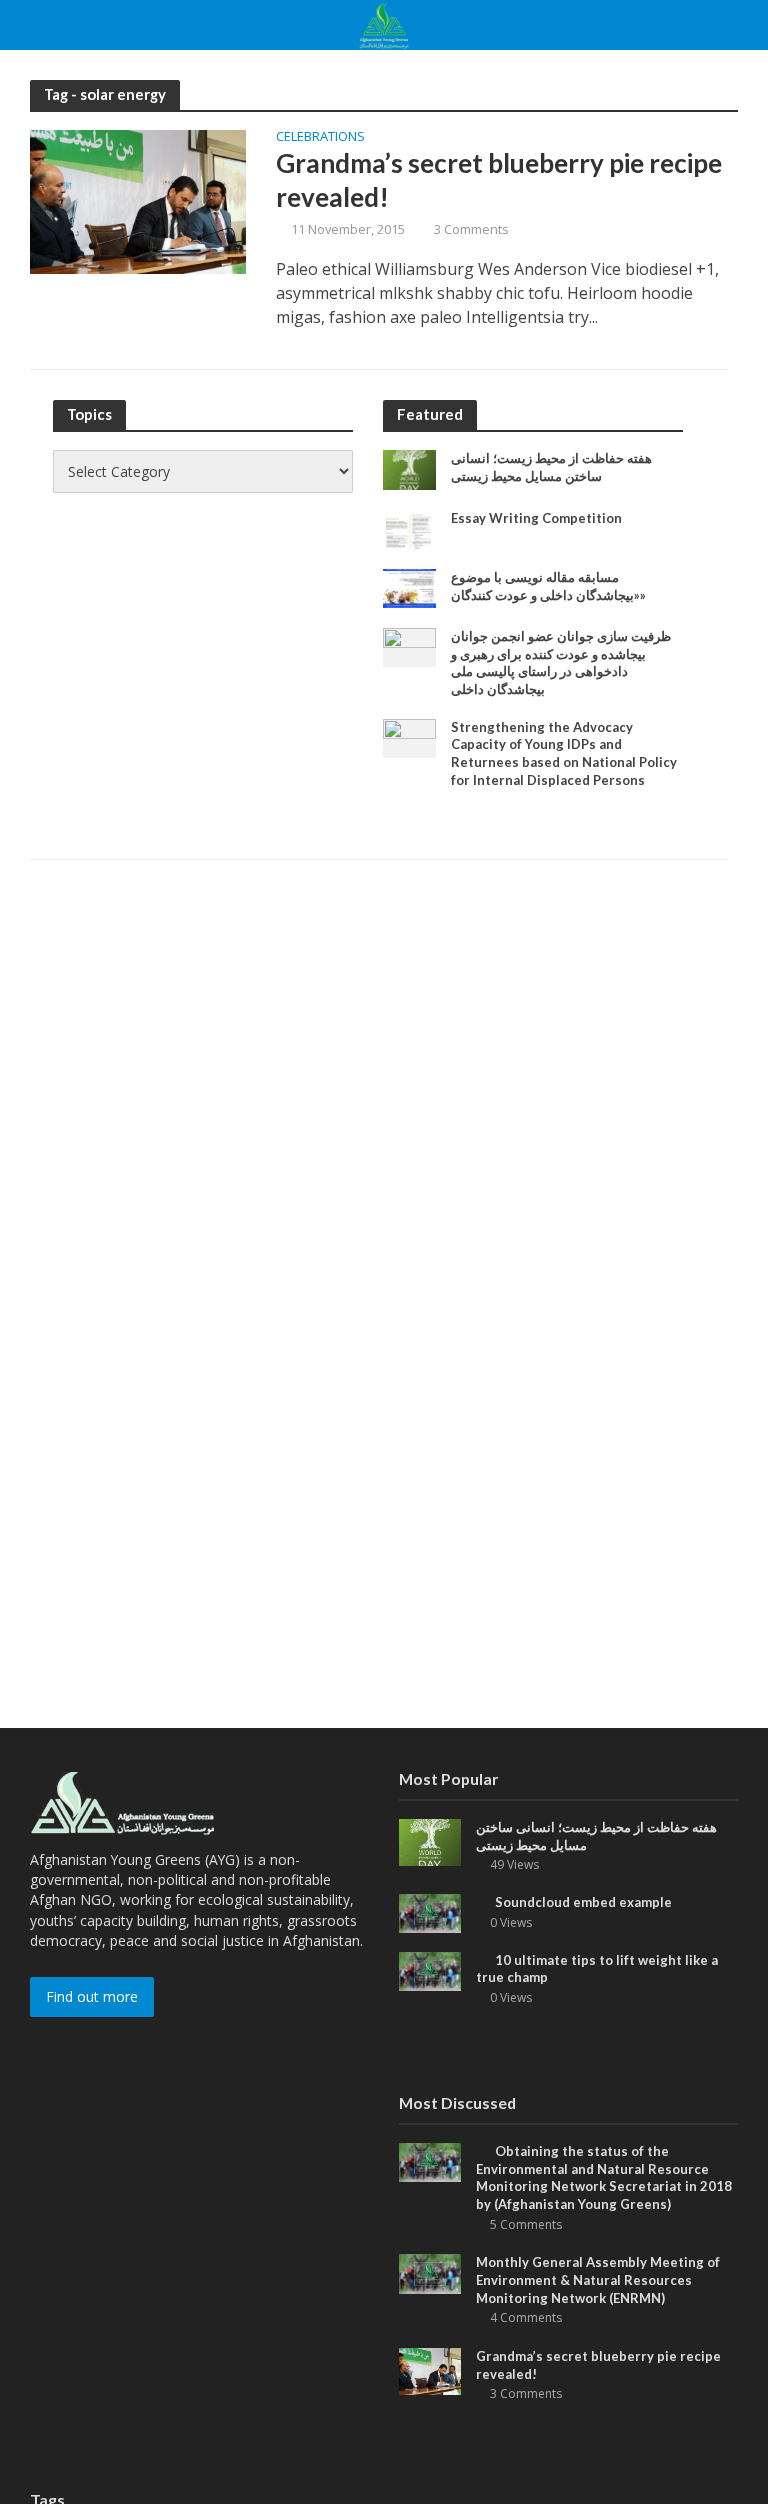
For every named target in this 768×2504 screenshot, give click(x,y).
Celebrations (320, 137)
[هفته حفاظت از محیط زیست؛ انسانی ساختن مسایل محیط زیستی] (409, 468)
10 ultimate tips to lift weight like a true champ (597, 1969)
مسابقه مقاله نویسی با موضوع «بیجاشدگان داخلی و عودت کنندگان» (548, 586)
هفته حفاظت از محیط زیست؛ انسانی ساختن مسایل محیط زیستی (551, 467)
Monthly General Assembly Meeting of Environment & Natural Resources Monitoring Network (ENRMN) (598, 2279)
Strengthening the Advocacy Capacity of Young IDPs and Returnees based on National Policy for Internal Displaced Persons (564, 753)
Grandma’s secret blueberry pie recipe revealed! (499, 179)
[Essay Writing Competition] (409, 527)
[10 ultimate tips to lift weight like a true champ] (430, 1969)
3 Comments (471, 229)
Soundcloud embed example (583, 1902)
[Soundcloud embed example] (430, 1911)
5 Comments (526, 2224)
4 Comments (526, 2317)
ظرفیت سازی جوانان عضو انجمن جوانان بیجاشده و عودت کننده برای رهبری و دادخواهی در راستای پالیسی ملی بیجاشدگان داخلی (561, 662)
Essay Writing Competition (536, 518)
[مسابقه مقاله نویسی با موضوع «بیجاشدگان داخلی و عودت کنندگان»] (409, 586)
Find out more (92, 1996)
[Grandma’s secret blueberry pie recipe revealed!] (138, 201)
